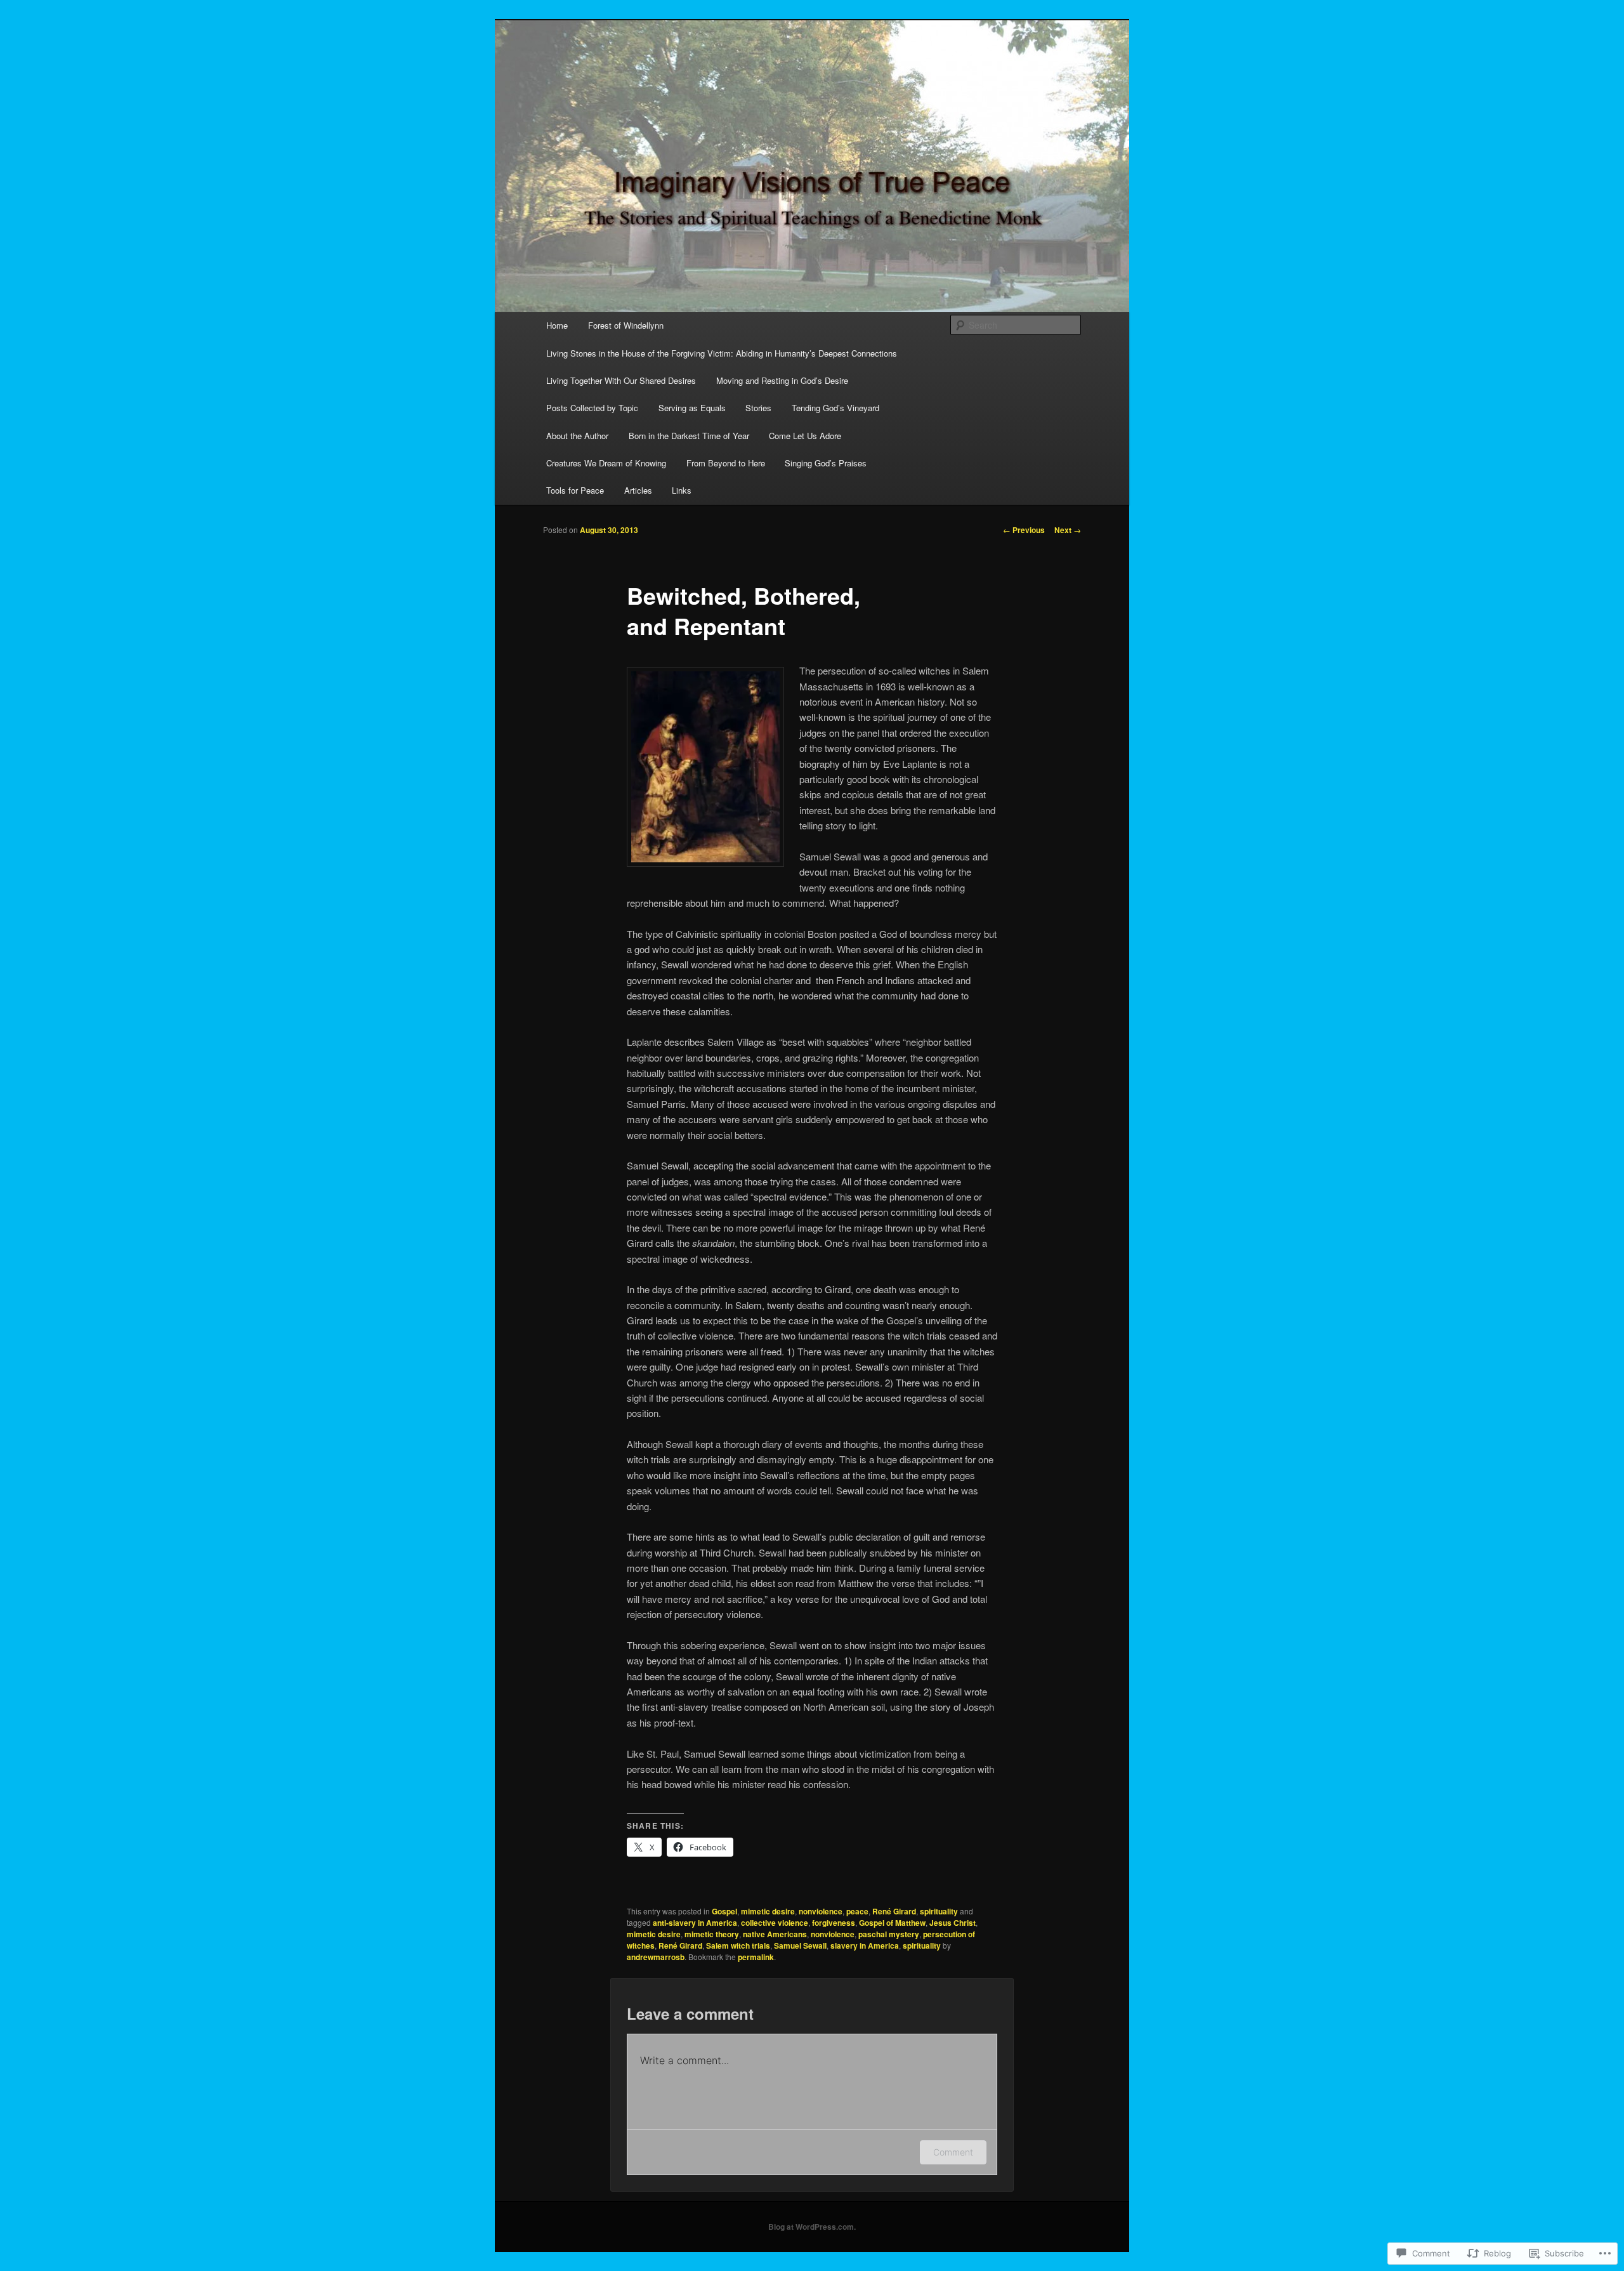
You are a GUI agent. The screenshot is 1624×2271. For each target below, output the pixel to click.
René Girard (894, 1911)
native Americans (775, 1934)
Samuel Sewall (800, 1945)
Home (557, 325)
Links (682, 490)
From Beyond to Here (726, 463)
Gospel (724, 1911)
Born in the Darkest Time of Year (689, 436)
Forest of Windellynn (626, 325)
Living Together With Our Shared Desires (621, 380)
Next (1068, 530)
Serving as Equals (692, 408)
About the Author (577, 436)
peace (857, 1911)
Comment (953, 2152)
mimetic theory (712, 1934)
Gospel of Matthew (892, 1923)
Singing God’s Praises (826, 463)
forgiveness (834, 1923)
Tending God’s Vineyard (835, 408)
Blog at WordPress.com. (812, 2227)
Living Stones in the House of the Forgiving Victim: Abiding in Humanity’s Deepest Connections (722, 353)
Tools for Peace (575, 490)
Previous (1024, 530)
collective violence (775, 1923)
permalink (756, 1957)
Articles (638, 490)
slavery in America (865, 1945)
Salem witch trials (738, 1945)
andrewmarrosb (656, 1957)
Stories (758, 408)
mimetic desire (768, 1911)
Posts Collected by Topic (592, 408)
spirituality (939, 1911)
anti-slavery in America (695, 1923)
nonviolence (821, 1911)
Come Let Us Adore (805, 436)
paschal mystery (889, 1934)
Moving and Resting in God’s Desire (782, 380)
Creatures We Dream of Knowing (606, 463)
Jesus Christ (953, 1923)
